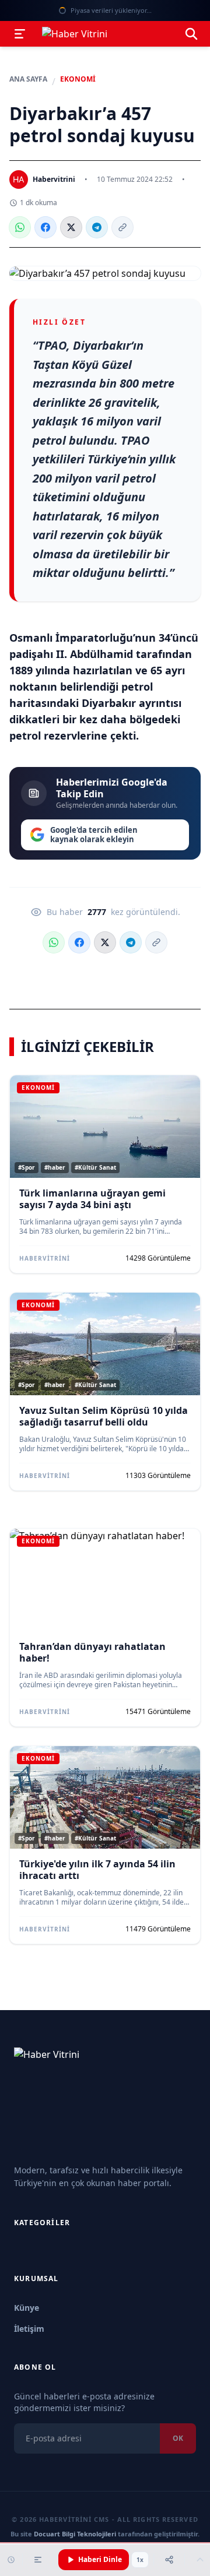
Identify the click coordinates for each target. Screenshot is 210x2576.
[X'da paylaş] (71, 227)
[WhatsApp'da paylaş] (20, 227)
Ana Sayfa (28, 79)
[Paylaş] (169, 2560)
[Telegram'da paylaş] (97, 227)
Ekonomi (78, 79)
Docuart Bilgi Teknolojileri (75, 2534)
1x (140, 2560)
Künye (27, 2308)
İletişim (29, 2329)
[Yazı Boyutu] (38, 2560)
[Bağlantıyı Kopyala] (123, 227)
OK (178, 2438)
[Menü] (20, 34)
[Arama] (191, 34)
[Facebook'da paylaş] (45, 227)
